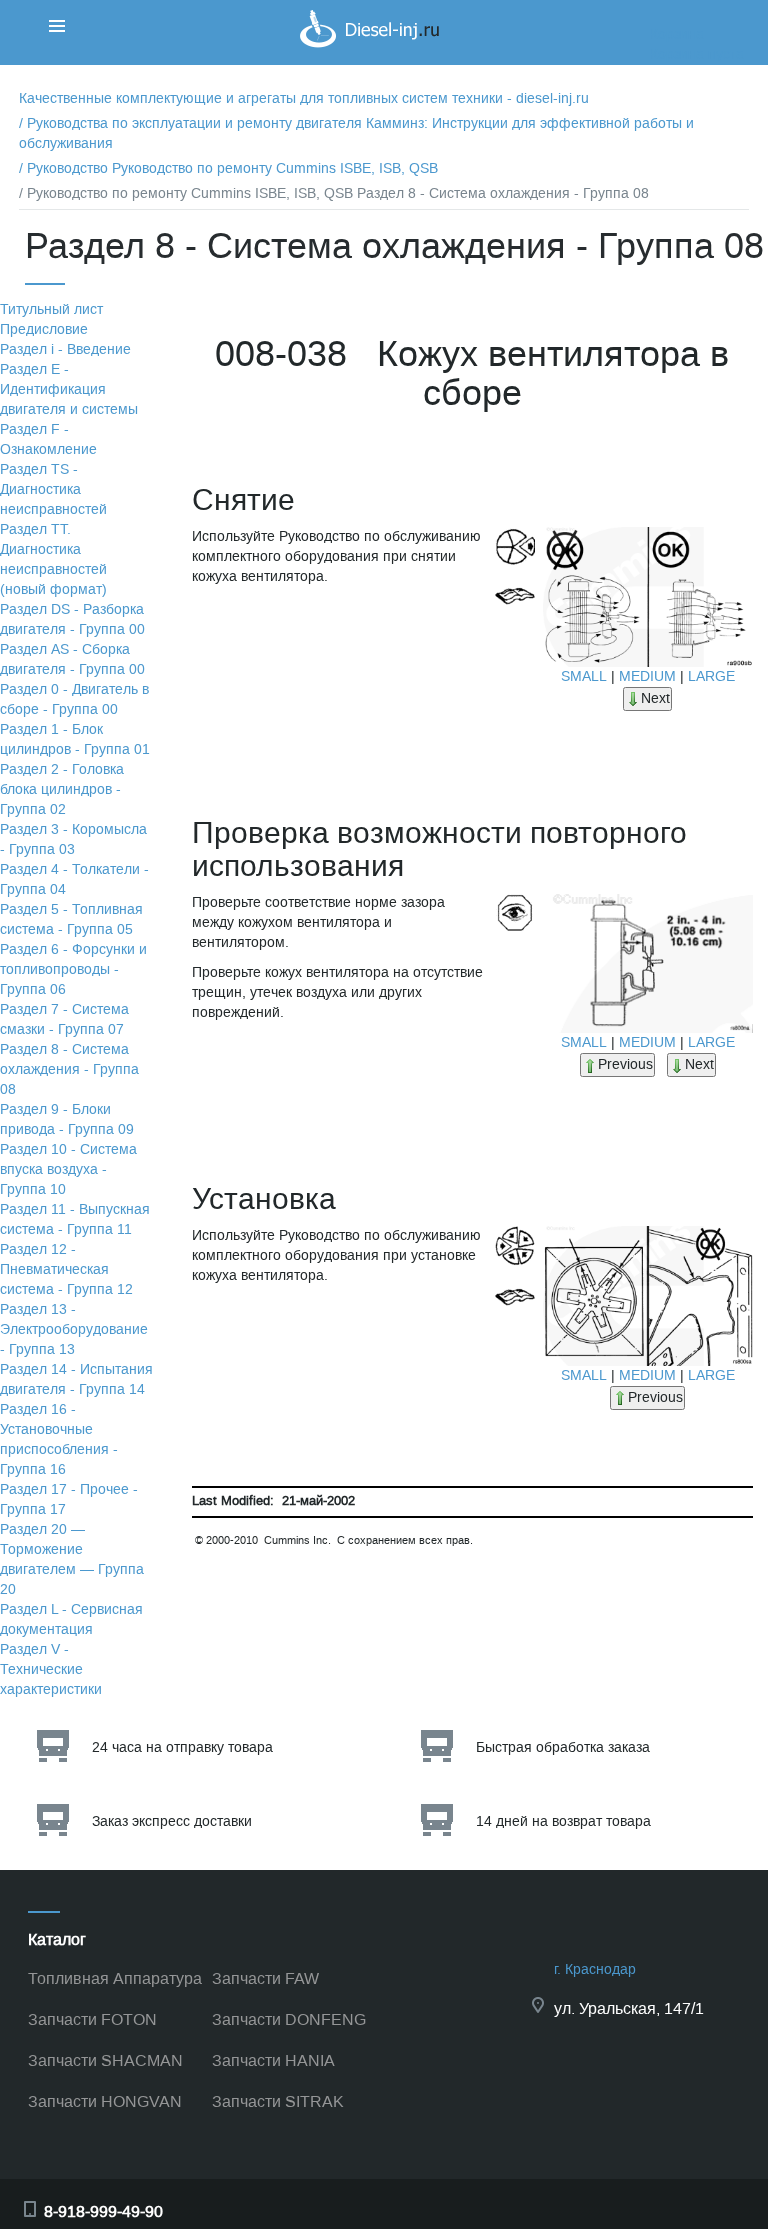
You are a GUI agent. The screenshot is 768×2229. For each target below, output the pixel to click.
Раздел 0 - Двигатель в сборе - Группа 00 (74, 699)
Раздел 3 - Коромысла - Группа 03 (73, 839)
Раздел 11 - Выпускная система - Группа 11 (75, 1219)
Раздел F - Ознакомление (48, 439)
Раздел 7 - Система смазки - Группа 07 (64, 1019)
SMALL (584, 676)
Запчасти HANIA (273, 2060)
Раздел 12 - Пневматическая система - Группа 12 (66, 1269)
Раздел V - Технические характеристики (51, 1669)
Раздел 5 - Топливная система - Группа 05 (71, 919)
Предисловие (44, 329)
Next (655, 698)
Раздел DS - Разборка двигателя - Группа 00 (72, 619)
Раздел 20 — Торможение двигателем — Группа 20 (72, 1559)
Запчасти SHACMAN (105, 2060)
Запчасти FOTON (92, 2019)
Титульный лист (51, 309)
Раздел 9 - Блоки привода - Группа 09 (67, 1119)
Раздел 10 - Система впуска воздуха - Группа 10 (68, 1169)
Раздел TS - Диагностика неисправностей (53, 489)
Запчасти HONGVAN (105, 2101)
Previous (625, 1064)
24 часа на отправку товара (182, 1747)
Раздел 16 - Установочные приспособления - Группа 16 (59, 1439)
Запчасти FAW (265, 1978)
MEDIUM (647, 676)
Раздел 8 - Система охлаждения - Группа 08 (69, 1069)
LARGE (711, 676)
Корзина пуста (697, 54)
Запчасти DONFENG (289, 2019)
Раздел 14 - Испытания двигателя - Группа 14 (76, 1379)
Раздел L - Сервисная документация (71, 1619)
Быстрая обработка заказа (563, 1747)
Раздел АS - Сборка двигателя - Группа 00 (72, 659)
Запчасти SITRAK (278, 2101)
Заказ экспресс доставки (172, 1821)
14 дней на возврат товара (563, 1821)
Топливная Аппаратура (115, 1978)
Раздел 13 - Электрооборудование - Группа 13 (74, 1329)
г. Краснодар (595, 1969)
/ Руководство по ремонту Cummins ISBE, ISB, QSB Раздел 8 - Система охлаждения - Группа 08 (334, 193)
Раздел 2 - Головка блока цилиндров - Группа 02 (62, 789)
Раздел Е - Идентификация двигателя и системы (69, 389)
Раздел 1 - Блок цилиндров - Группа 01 (75, 739)
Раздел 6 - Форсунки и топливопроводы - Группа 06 (73, 969)
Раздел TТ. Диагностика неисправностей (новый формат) (53, 559)
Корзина (677, 34)
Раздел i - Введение (65, 349)
